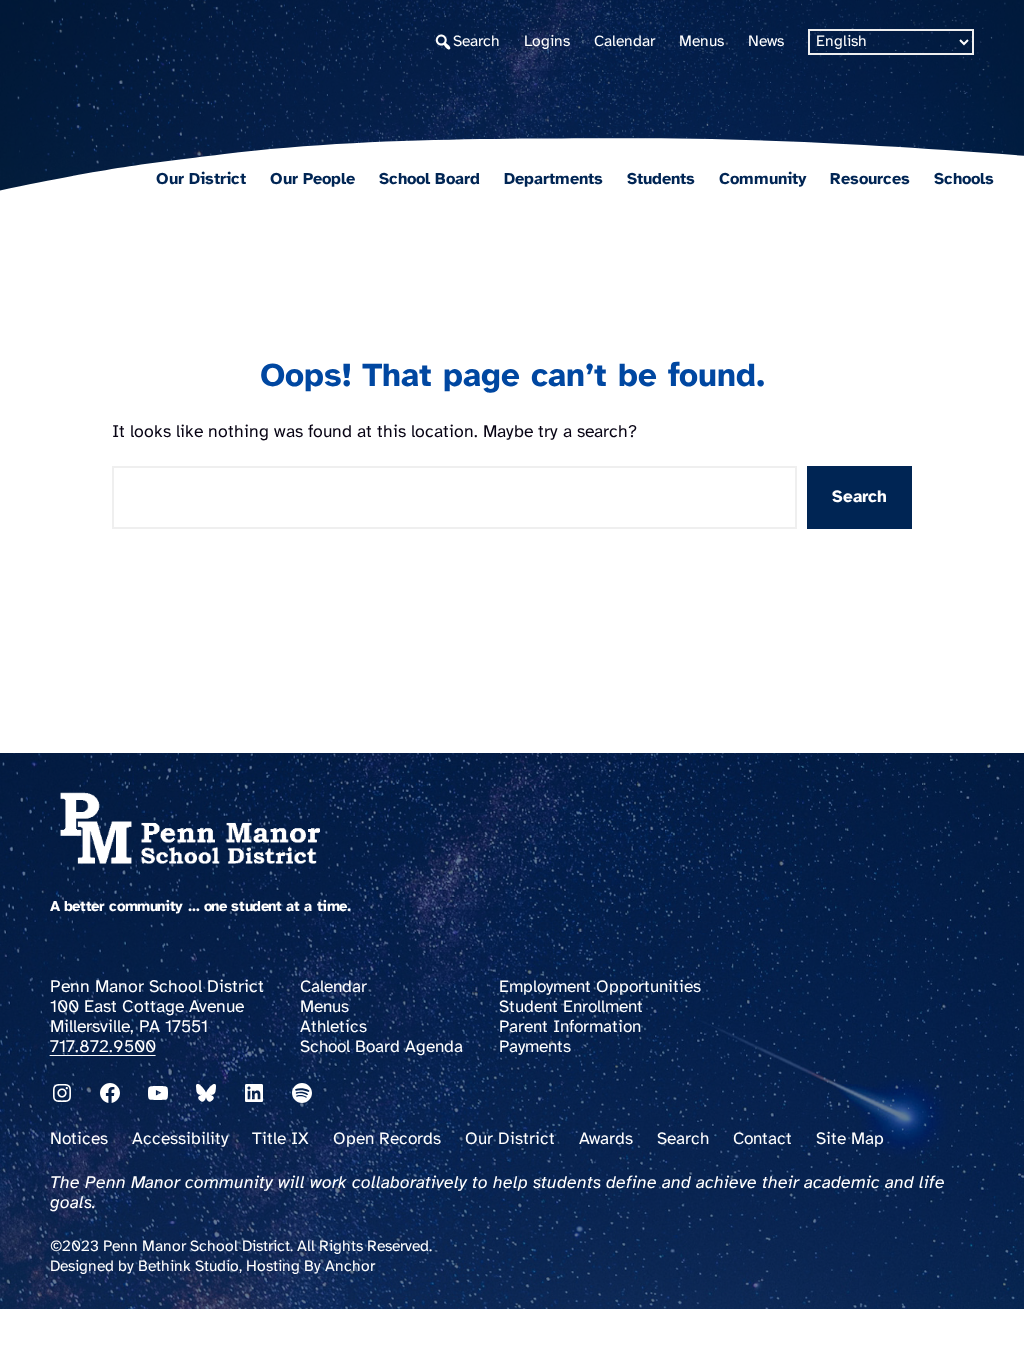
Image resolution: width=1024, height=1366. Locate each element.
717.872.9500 (103, 1047)
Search (859, 497)
